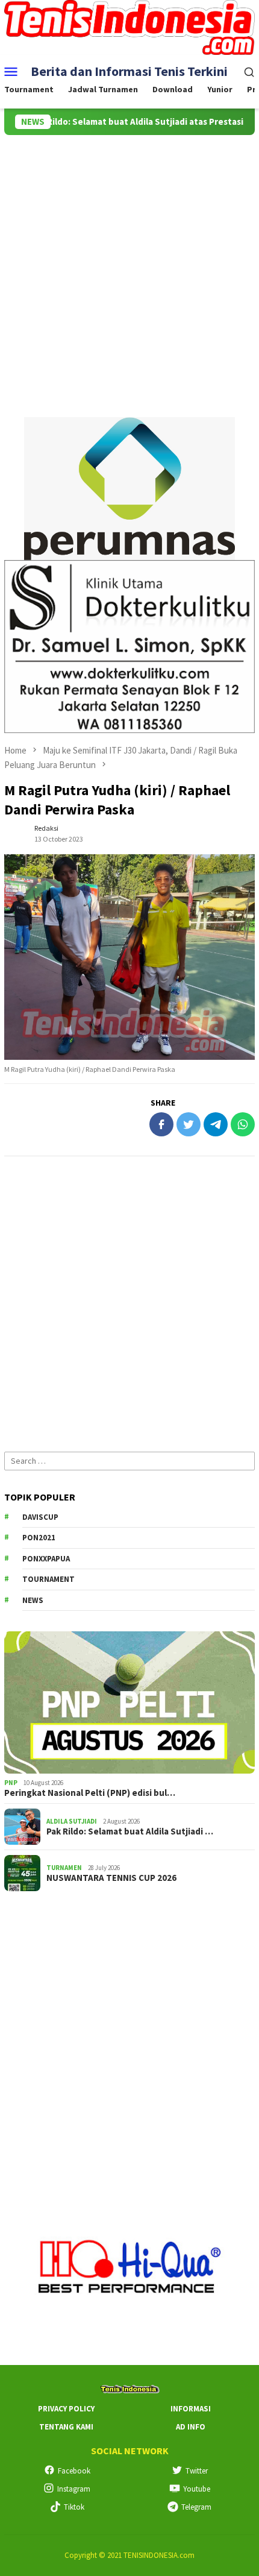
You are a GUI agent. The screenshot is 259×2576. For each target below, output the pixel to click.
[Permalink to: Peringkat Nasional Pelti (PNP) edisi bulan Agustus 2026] (129, 1702)
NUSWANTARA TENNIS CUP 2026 (111, 1878)
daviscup (40, 1517)
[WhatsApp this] (243, 1124)
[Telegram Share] (216, 1124)
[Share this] (161, 1124)
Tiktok (74, 2507)
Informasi (191, 2409)
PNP (11, 1783)
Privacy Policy (66, 2409)
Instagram (74, 2489)
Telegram (196, 2507)
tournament (48, 1579)
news (33, 1600)
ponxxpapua (46, 1559)
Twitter (197, 2471)
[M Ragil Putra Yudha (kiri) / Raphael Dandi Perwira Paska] (129, 957)
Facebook (74, 2471)
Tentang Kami (66, 2427)
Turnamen (64, 1868)
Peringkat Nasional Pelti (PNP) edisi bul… (90, 1793)
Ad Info (191, 2427)
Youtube (197, 2489)
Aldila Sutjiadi (72, 1821)
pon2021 (39, 1538)
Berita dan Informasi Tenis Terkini (129, 71)
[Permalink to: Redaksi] (16, 833)
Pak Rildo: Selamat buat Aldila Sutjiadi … (130, 1831)
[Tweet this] (189, 1124)
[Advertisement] (129, 271)
